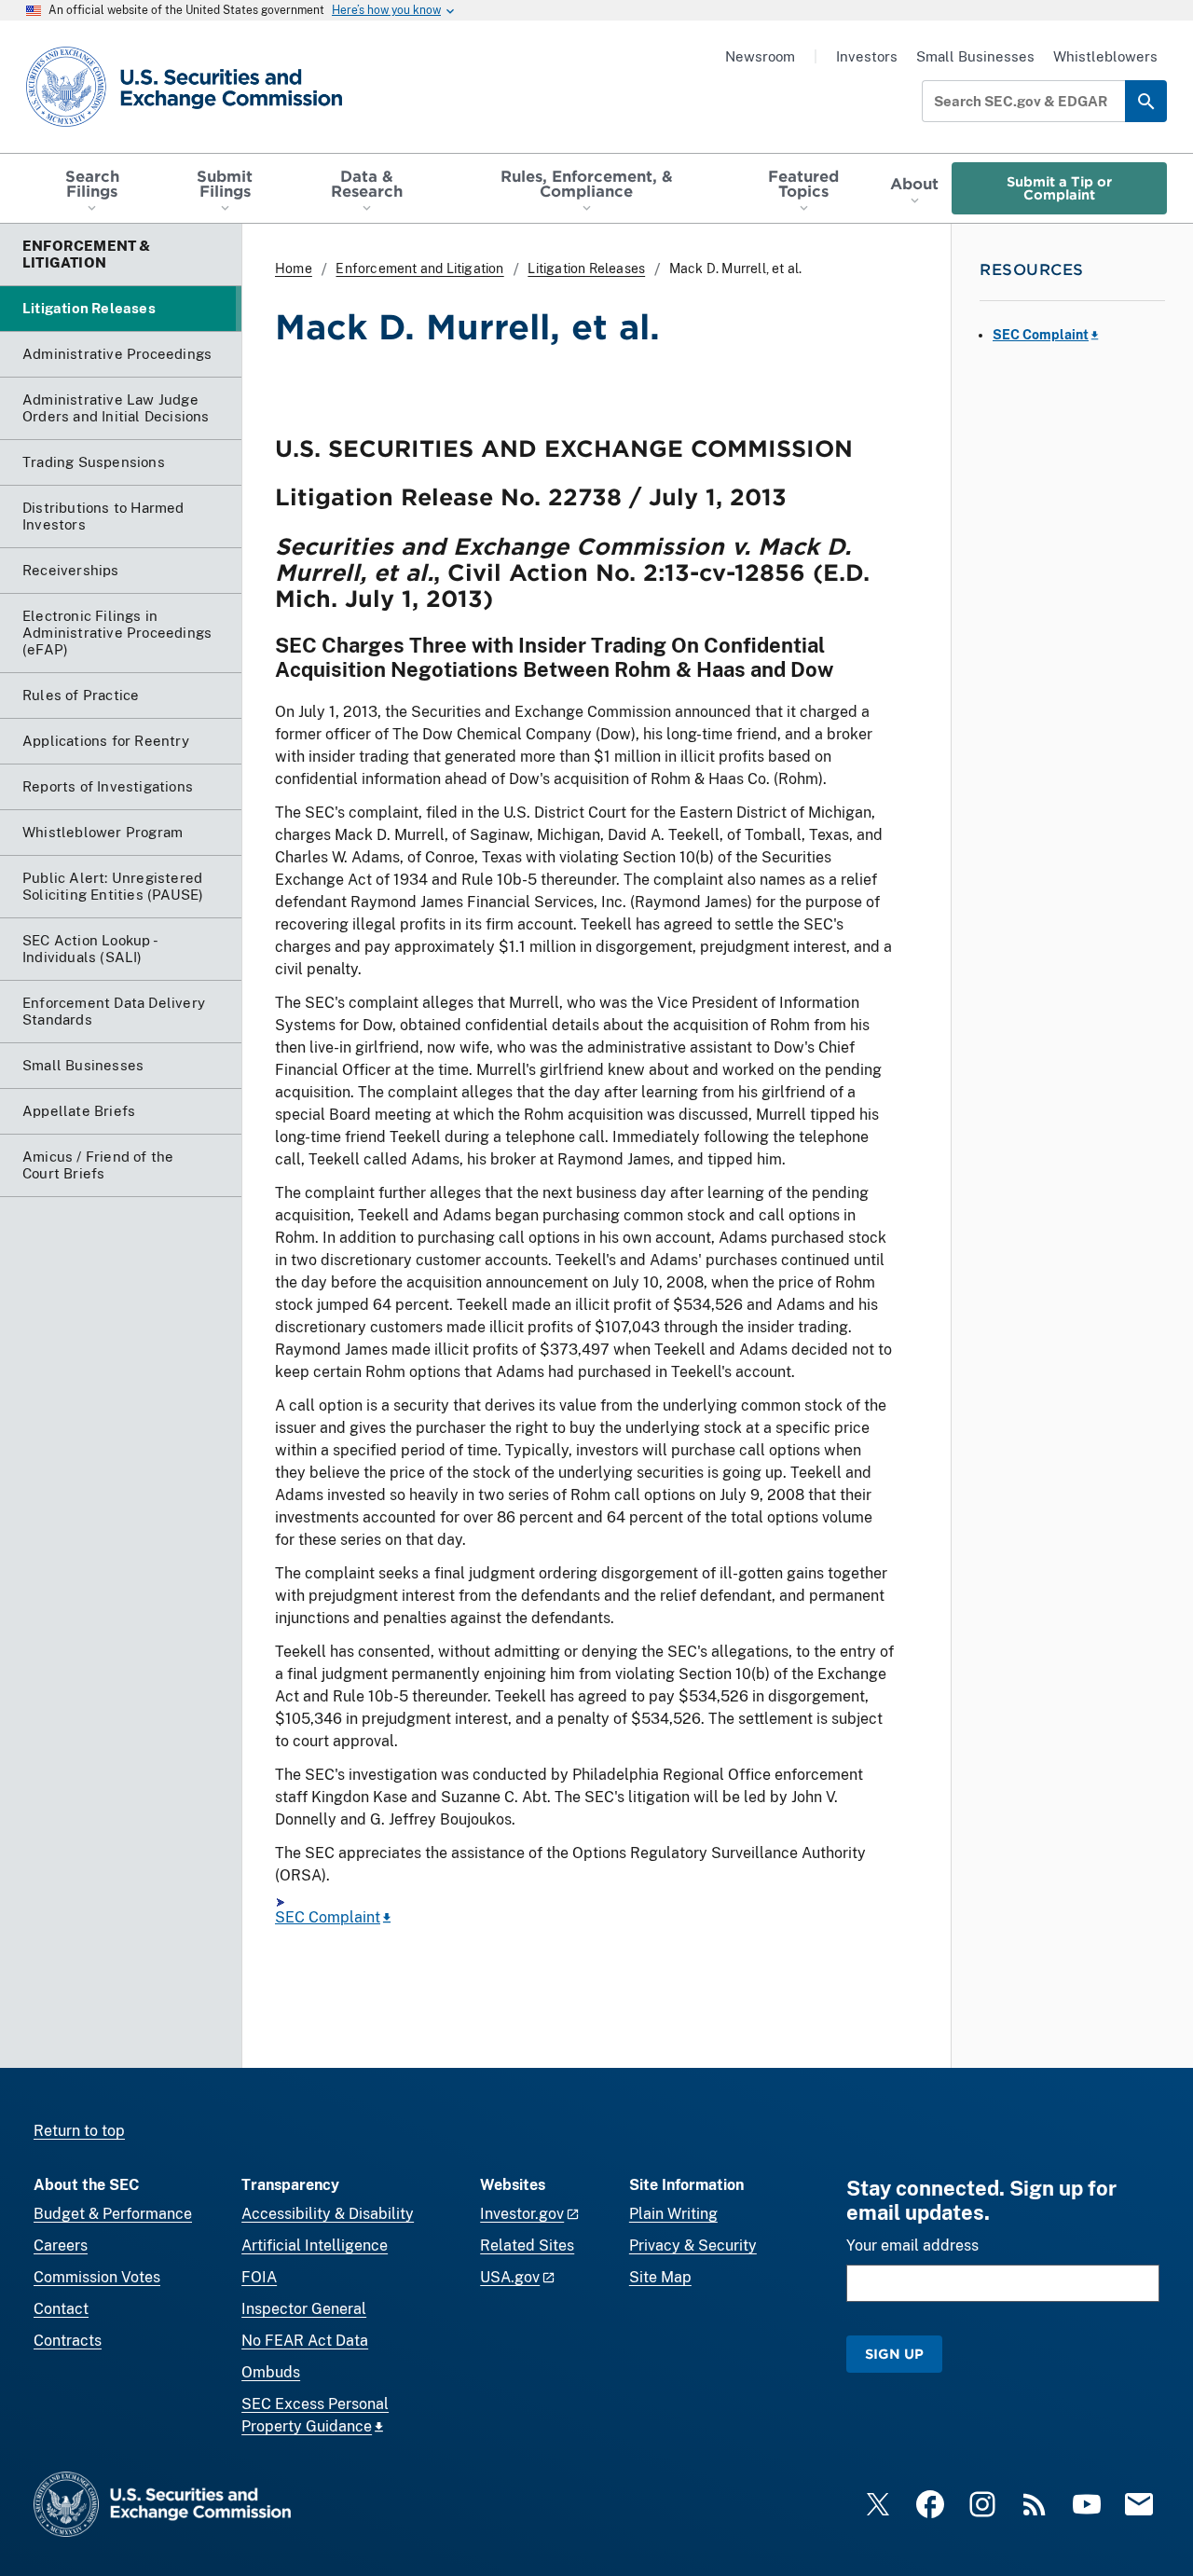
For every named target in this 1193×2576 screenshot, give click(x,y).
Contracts (68, 2341)
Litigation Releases (586, 269)
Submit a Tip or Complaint (1059, 188)
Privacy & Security (693, 2245)
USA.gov (510, 2277)
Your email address (912, 2245)
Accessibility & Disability (328, 2214)
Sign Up (894, 2354)
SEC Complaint (328, 1917)
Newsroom (760, 56)
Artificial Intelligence (315, 2245)
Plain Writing (673, 2214)
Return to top (79, 2131)
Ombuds (271, 2372)
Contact (61, 2309)
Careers (61, 2245)
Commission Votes (97, 2277)
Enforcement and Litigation (419, 269)
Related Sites (527, 2245)
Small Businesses (975, 56)
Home (294, 269)
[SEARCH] (1146, 101)
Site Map (660, 2277)
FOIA (259, 2277)
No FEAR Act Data (305, 2341)
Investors (867, 56)
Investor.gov (522, 2214)
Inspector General (304, 2309)
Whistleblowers (1105, 56)
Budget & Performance (113, 2214)
